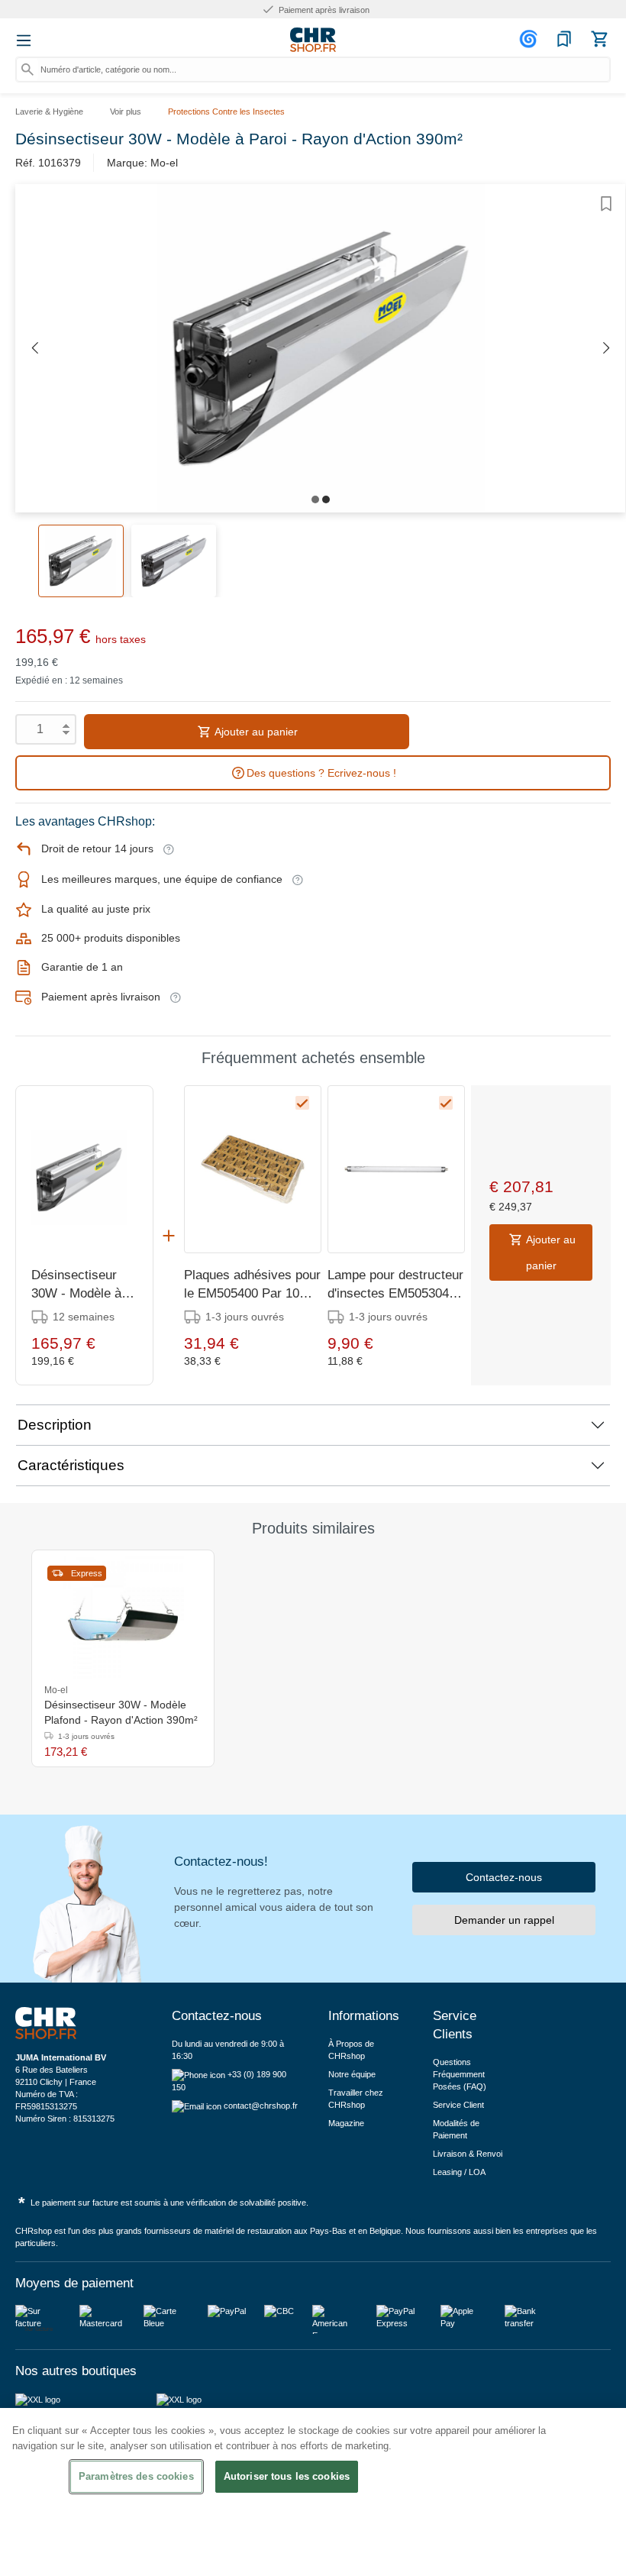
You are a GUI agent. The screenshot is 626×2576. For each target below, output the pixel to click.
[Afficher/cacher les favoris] (606, 204)
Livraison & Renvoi (468, 2154)
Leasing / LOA (459, 2172)
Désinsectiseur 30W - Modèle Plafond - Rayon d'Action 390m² (121, 1712)
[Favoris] (564, 39)
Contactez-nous (504, 1877)
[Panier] (599, 39)
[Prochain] (606, 349)
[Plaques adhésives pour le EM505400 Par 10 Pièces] (253, 1169)
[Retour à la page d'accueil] (313, 40)
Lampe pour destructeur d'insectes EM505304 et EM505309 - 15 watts (395, 1285)
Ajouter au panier (255, 732)
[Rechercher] (27, 69)
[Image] (315, 499)
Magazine (346, 2123)
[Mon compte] (531, 39)
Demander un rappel (504, 1920)
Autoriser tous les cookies (287, 2476)
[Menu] (24, 40)
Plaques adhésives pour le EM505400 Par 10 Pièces (252, 1285)
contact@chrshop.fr (261, 2106)
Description (55, 1425)
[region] (313, 2492)
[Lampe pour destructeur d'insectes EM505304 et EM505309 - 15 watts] (396, 1169)
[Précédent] (34, 349)
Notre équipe (352, 2074)
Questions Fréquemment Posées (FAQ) (460, 2074)
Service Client (458, 2105)
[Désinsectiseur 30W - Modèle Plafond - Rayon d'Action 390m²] (123, 1618)
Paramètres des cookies (136, 2476)
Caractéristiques (71, 1465)
